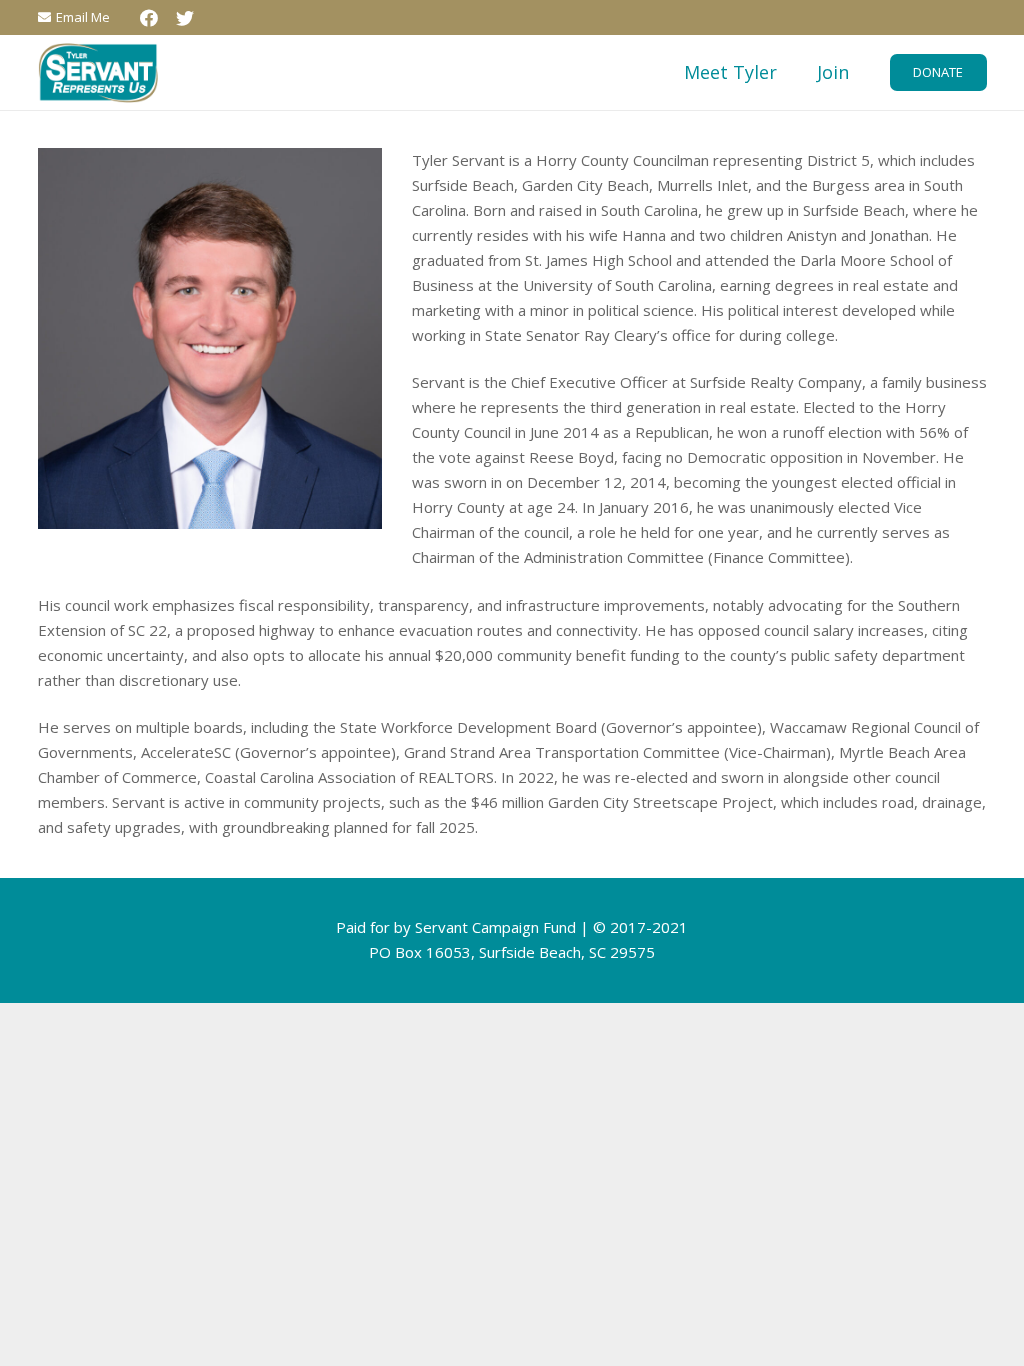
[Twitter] (185, 18)
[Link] (98, 73)
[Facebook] (149, 18)
